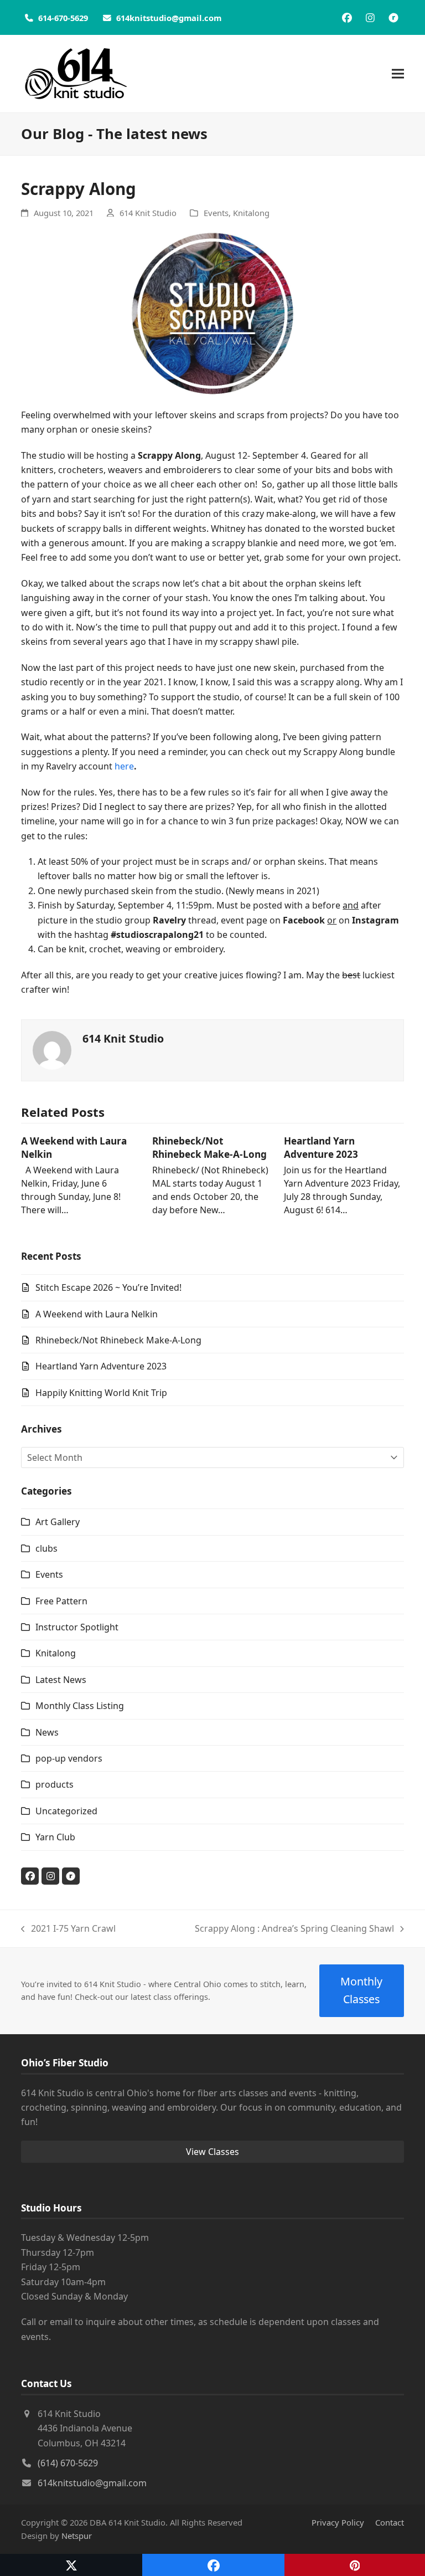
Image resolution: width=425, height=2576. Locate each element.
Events (216, 213)
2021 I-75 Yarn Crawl (68, 1929)
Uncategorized (66, 1811)
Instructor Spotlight (77, 1627)
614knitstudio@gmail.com (92, 2483)
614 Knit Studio (148, 213)
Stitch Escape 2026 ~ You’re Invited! (108, 1287)
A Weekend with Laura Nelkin (97, 1314)
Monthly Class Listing (80, 1706)
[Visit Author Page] (52, 1049)
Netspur (77, 2536)
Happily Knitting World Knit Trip (101, 1393)
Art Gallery (58, 1522)
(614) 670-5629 (68, 2463)
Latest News (61, 1680)
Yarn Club (55, 1837)
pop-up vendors (69, 1758)
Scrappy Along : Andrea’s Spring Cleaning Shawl (294, 1929)
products (55, 1784)
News (47, 1732)
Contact (390, 2522)
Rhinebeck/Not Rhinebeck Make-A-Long (209, 1148)
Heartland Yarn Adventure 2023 (321, 1148)
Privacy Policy (338, 2522)
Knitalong (251, 213)
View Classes (212, 2152)
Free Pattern (61, 1601)
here (124, 766)
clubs (46, 1548)
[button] (398, 74)
